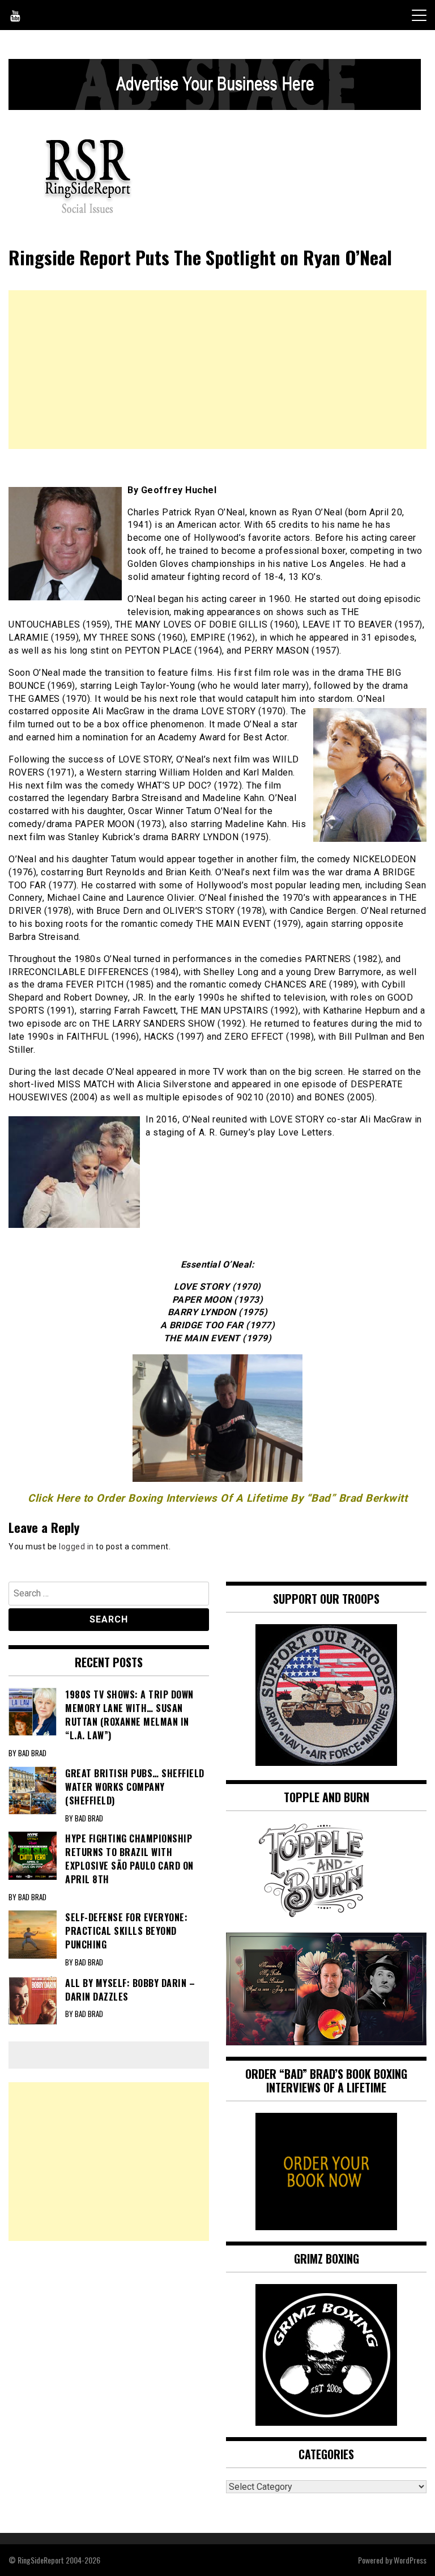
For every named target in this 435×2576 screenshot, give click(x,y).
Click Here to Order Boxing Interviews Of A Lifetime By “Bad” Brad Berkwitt (217, 1498)
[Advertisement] (217, 370)
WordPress (410, 2560)
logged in (76, 1547)
